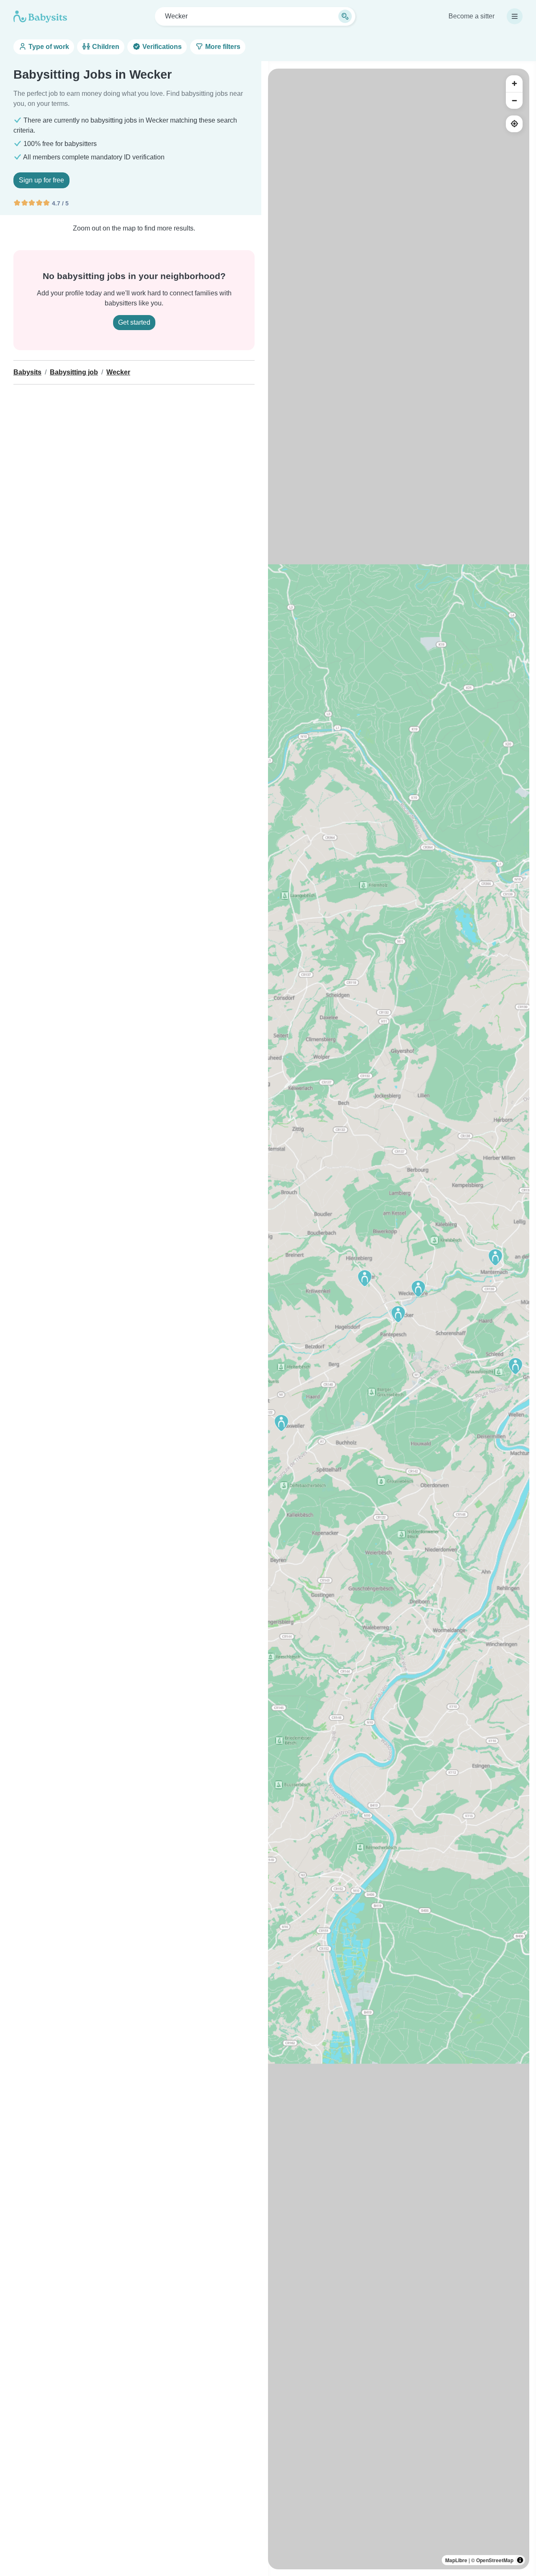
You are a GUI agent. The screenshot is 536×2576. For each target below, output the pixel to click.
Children (105, 47)
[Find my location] (514, 124)
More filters (222, 47)
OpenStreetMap (495, 2560)
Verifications (161, 47)
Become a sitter (472, 16)
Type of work (48, 47)
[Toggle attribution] (520, 2560)
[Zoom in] (514, 84)
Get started (134, 322)
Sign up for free (41, 180)
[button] (398, 1314)
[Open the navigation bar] (515, 16)
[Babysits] (40, 16)
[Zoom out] (514, 100)
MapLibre (456, 2560)
